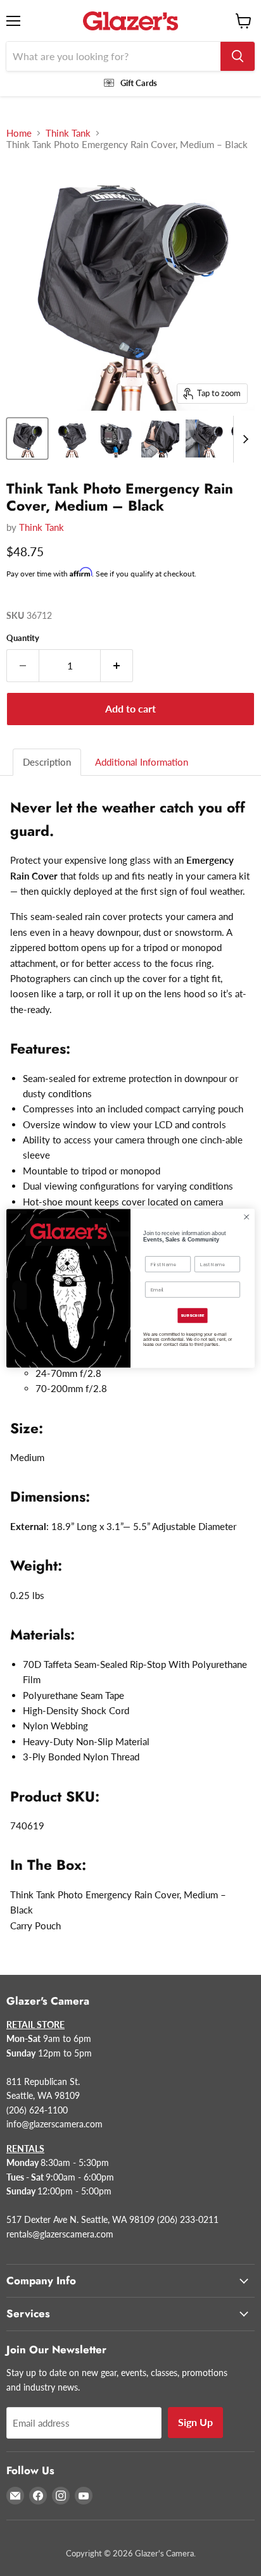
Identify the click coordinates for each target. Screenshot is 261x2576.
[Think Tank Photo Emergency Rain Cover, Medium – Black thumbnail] (27, 439)
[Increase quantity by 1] (117, 666)
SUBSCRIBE (192, 1316)
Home (19, 133)
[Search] (238, 56)
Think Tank (68, 133)
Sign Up (195, 2422)
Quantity (23, 638)
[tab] (48, 762)
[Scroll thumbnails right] (243, 439)
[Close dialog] (246, 1217)
